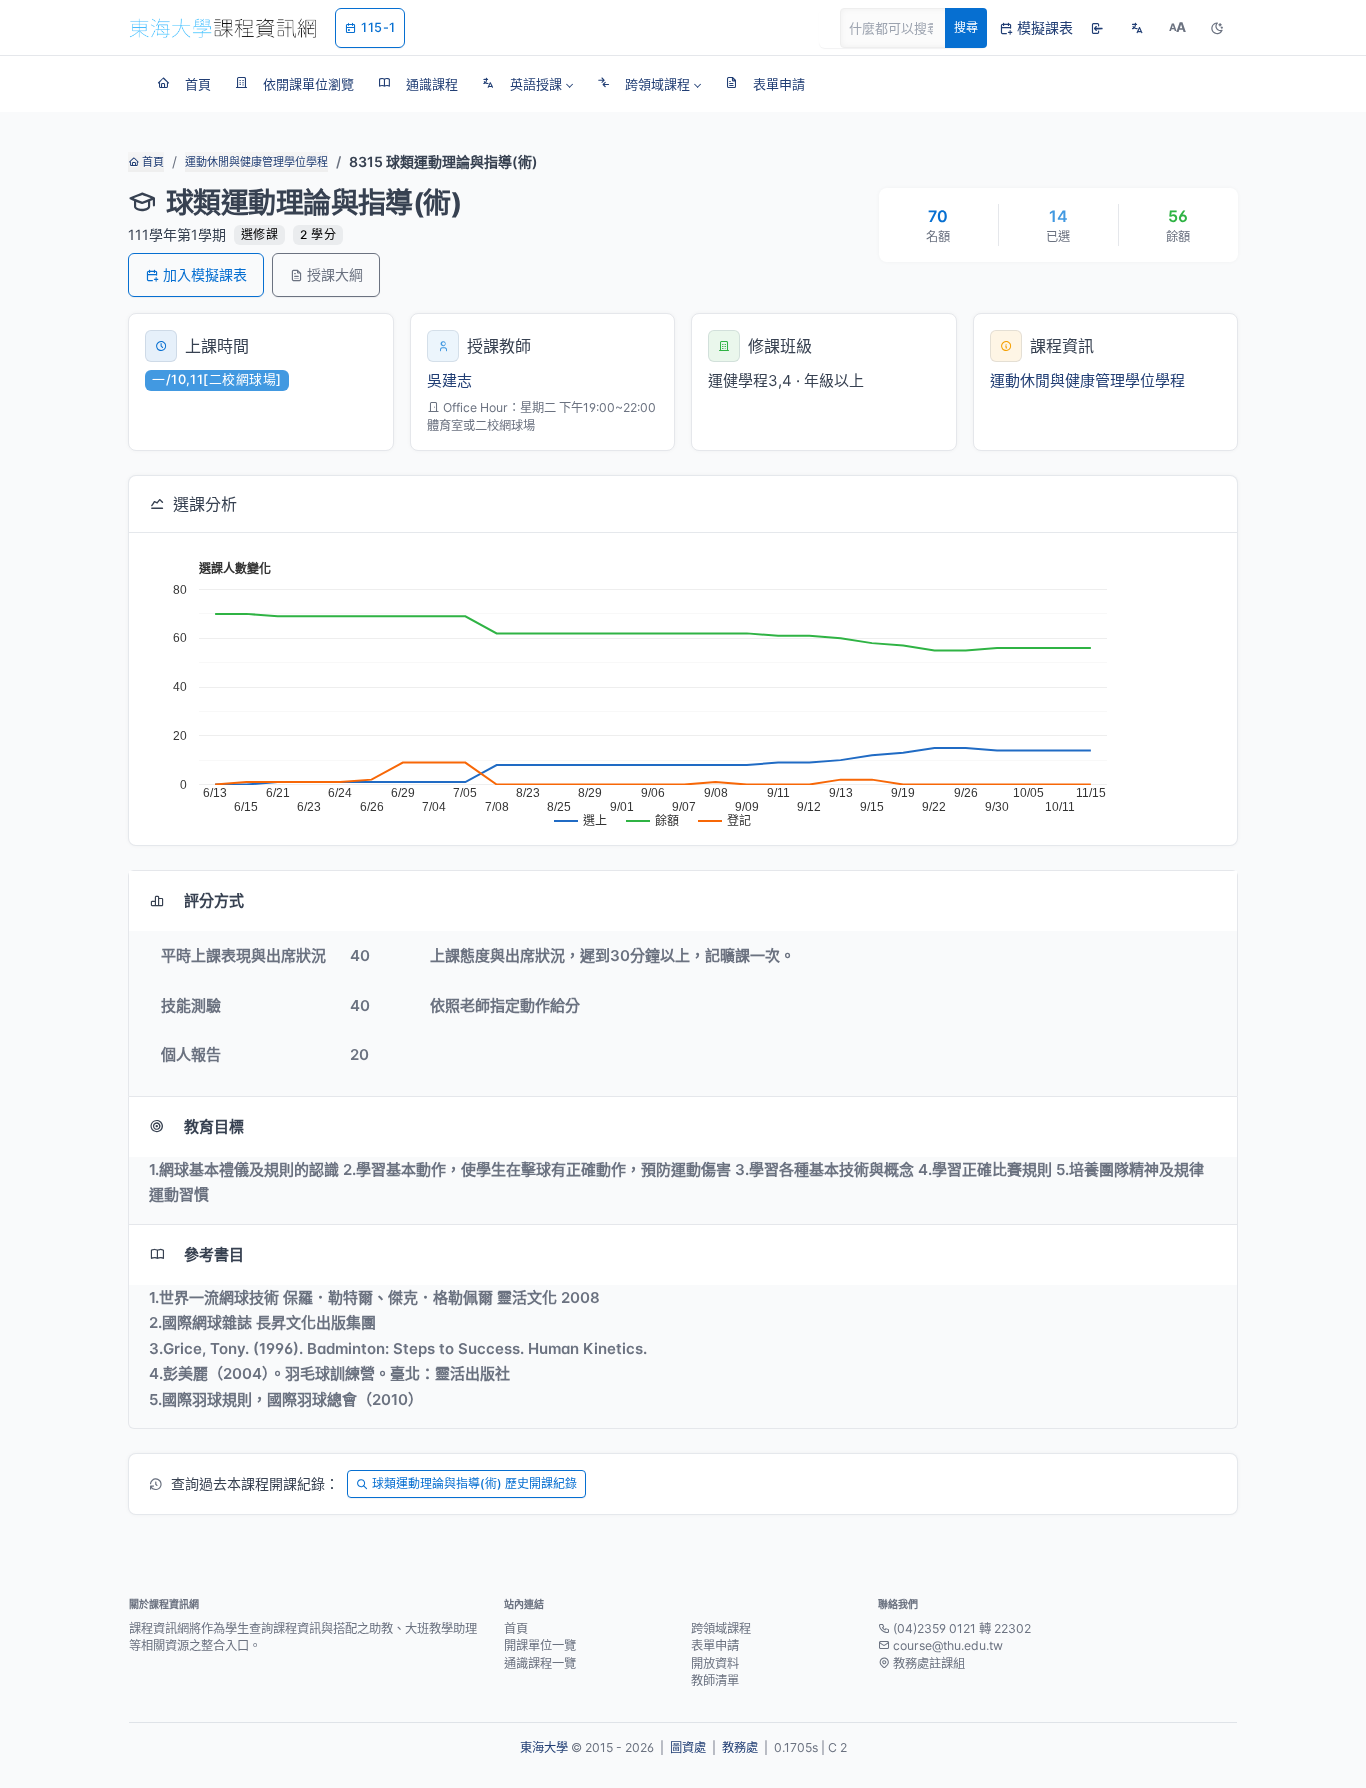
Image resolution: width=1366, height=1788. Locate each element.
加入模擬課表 (205, 274)
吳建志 (449, 380)
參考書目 (214, 1254)
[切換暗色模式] (1217, 28)
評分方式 (214, 900)
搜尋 (966, 27)
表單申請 (715, 1645)
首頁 (151, 162)
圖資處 (688, 1747)
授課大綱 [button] (335, 274)
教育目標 (214, 1126)
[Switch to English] (1137, 28)
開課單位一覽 (540, 1645)
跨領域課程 (721, 1628)
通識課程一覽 (540, 1663)
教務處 (740, 1747)
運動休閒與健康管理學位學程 (256, 162)
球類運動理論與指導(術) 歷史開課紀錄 (474, 1483)
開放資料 (715, 1663)
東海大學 (544, 1747)
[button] (527, 84)
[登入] (1097, 28)
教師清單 (715, 1680)
